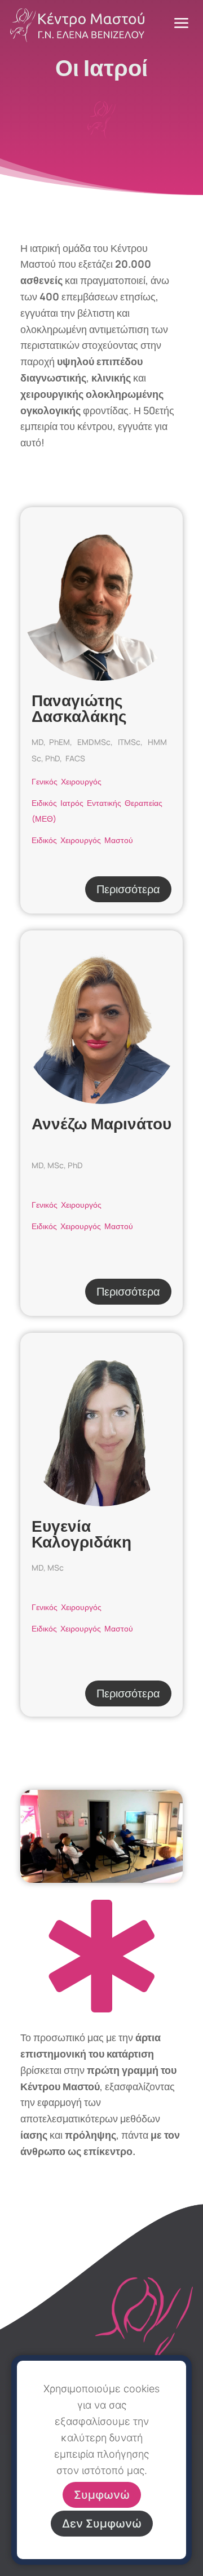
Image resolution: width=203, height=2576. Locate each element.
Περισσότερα (128, 889)
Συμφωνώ (102, 2495)
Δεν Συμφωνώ (102, 2524)
